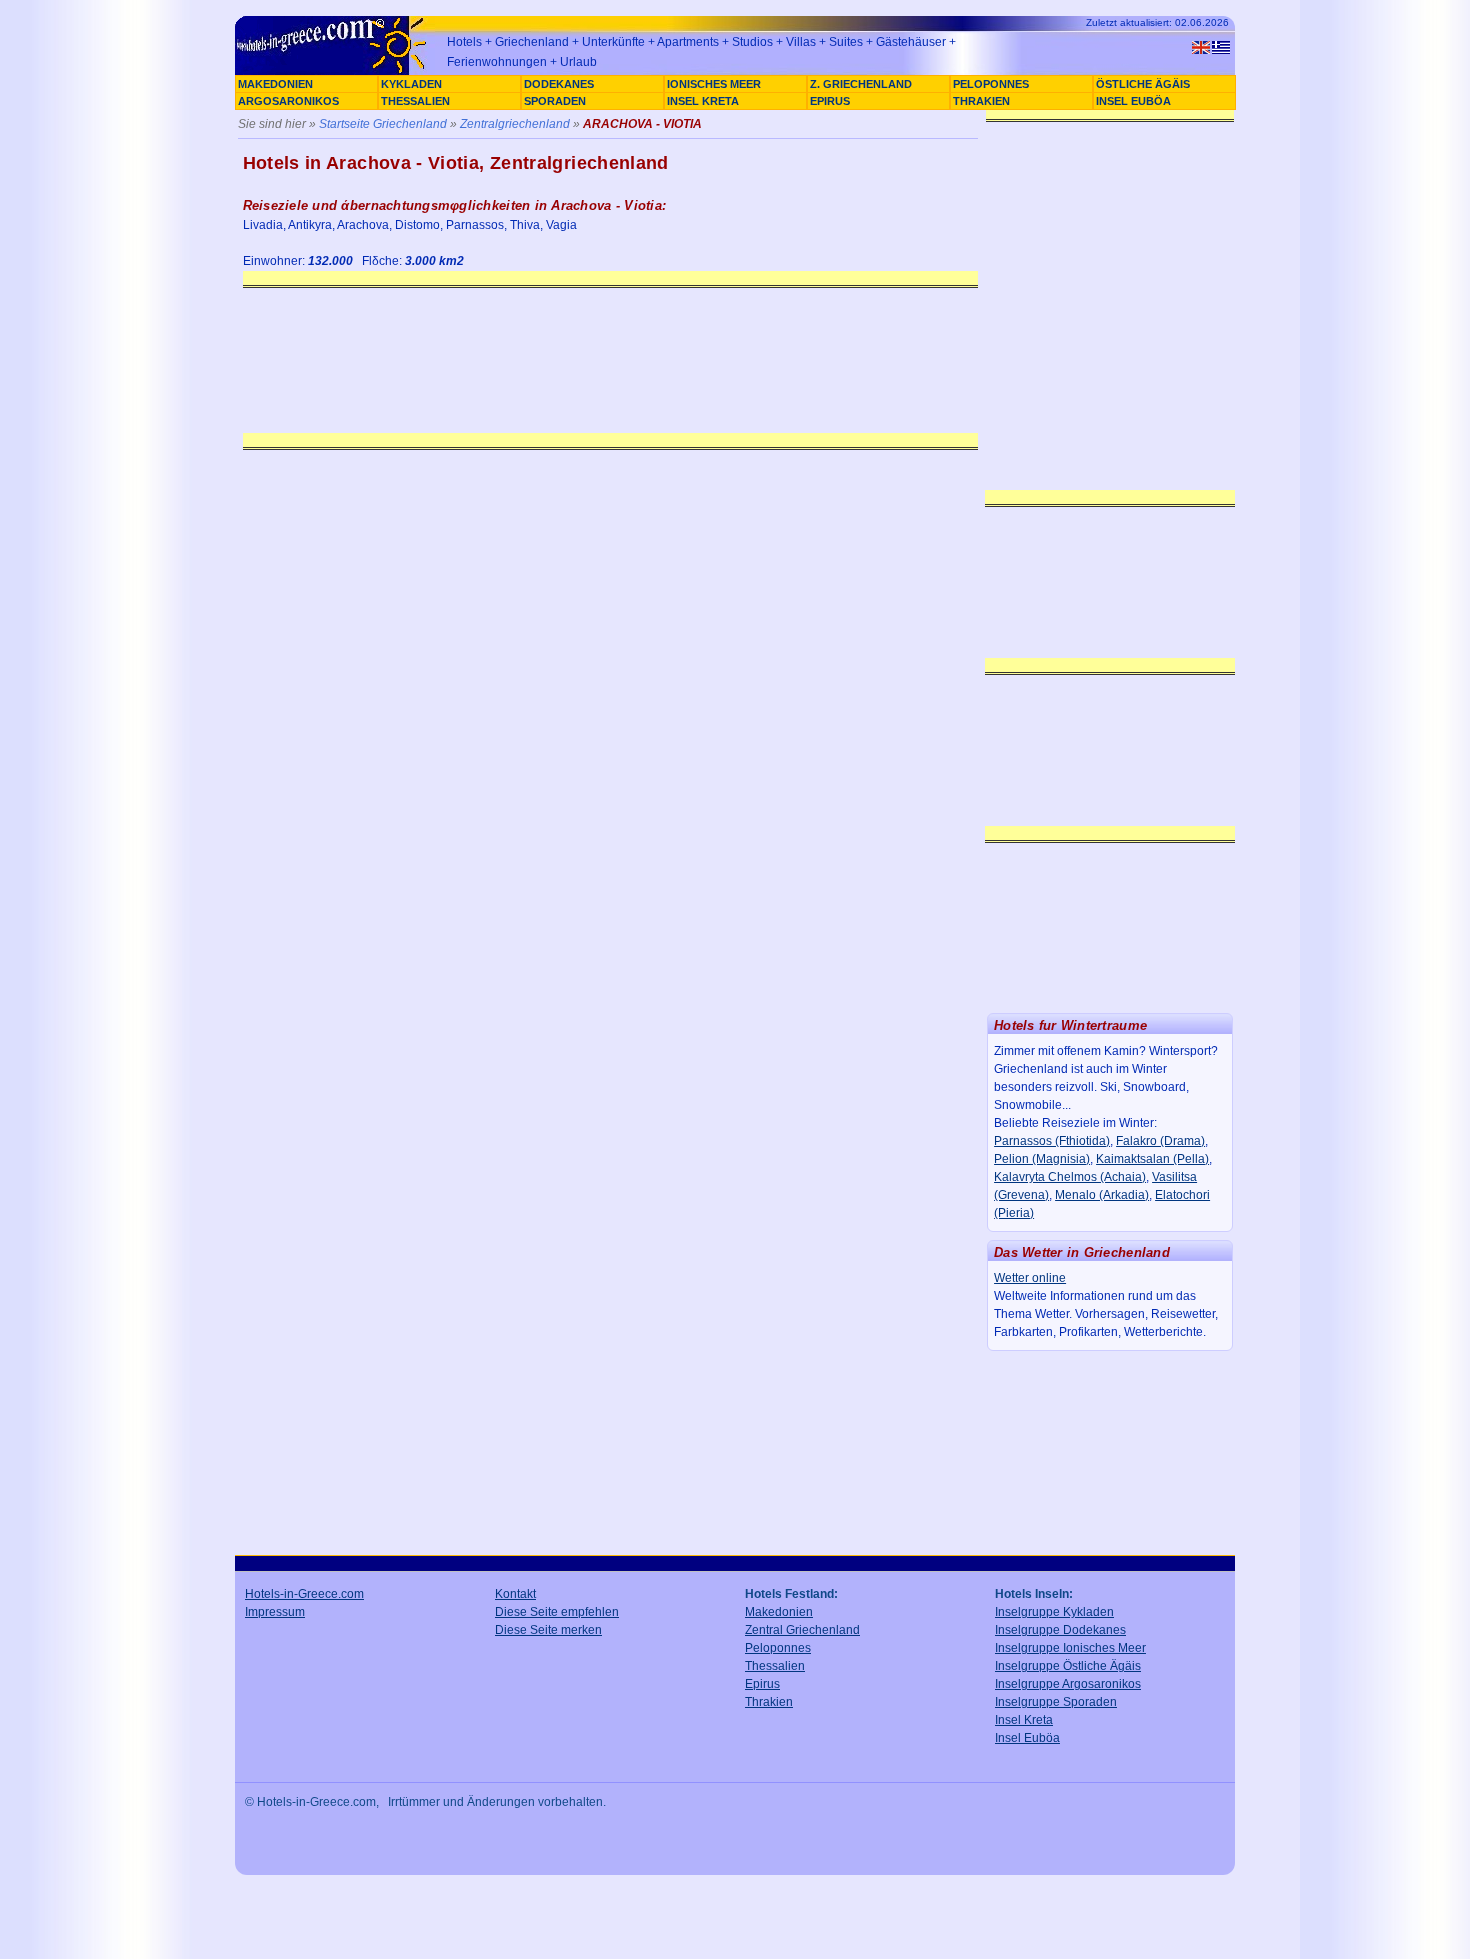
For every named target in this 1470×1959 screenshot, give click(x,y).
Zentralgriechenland (515, 124)
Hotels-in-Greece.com (304, 1594)
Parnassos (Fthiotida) (1052, 1141)
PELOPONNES (991, 84)
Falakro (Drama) (1160, 1141)
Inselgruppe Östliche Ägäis (1068, 1666)
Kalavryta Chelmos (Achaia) (1070, 1177)
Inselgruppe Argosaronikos (1068, 1684)
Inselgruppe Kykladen (1054, 1612)
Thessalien (775, 1666)
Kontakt (515, 1594)
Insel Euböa (1027, 1738)
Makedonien (779, 1612)
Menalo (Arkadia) (1102, 1195)
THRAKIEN (981, 101)
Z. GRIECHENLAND (861, 84)
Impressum (275, 1612)
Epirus (762, 1684)
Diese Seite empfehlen (557, 1612)
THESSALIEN (415, 101)
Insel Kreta (1024, 1720)
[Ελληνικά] (1221, 47)
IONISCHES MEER (714, 84)
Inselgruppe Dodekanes (1060, 1630)
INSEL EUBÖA (1133, 101)
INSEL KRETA (703, 101)
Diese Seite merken (548, 1630)
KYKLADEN (411, 84)
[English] (1201, 47)
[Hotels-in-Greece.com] (335, 72)
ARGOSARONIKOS (288, 101)
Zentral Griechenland (802, 1630)
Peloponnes (778, 1648)
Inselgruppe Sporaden (1056, 1702)
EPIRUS (830, 101)
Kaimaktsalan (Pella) (1152, 1159)
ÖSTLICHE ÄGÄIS (1143, 84)
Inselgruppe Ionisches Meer (1070, 1648)
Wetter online (1030, 1278)
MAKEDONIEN (275, 84)
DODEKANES (559, 84)
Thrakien (769, 1702)
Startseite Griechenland (383, 124)
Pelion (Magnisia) (1042, 1159)
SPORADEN (555, 101)
